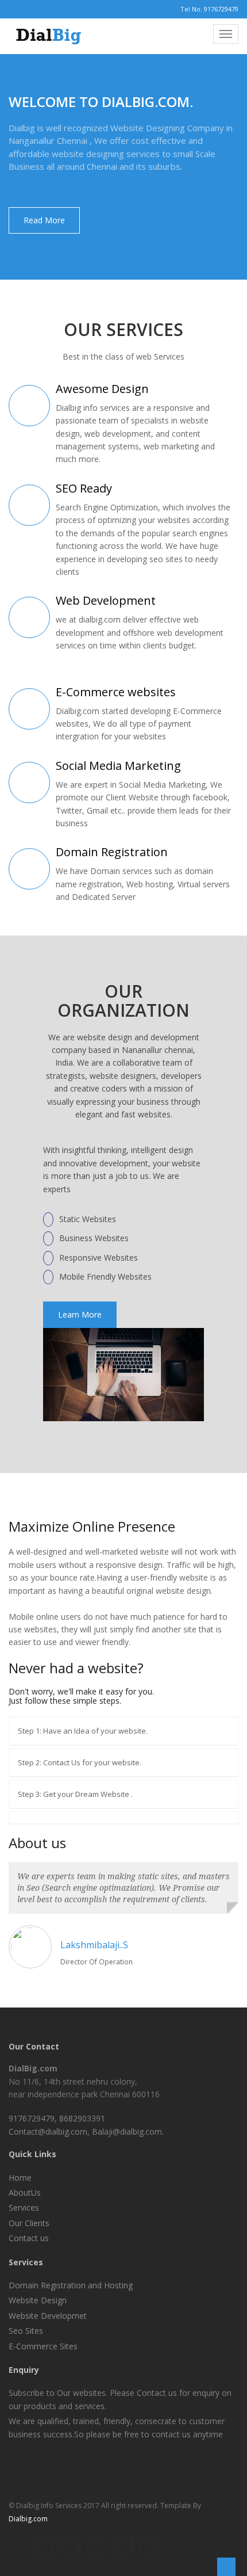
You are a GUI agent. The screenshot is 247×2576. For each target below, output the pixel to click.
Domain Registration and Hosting (71, 2285)
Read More (44, 220)
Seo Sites (26, 2331)
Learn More (80, 1314)
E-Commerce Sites (43, 2346)
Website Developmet (48, 2316)
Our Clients (29, 2223)
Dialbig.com (28, 2519)
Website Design (38, 2300)
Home (20, 2178)
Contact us (29, 2238)
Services (24, 2207)
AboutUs (25, 2193)
